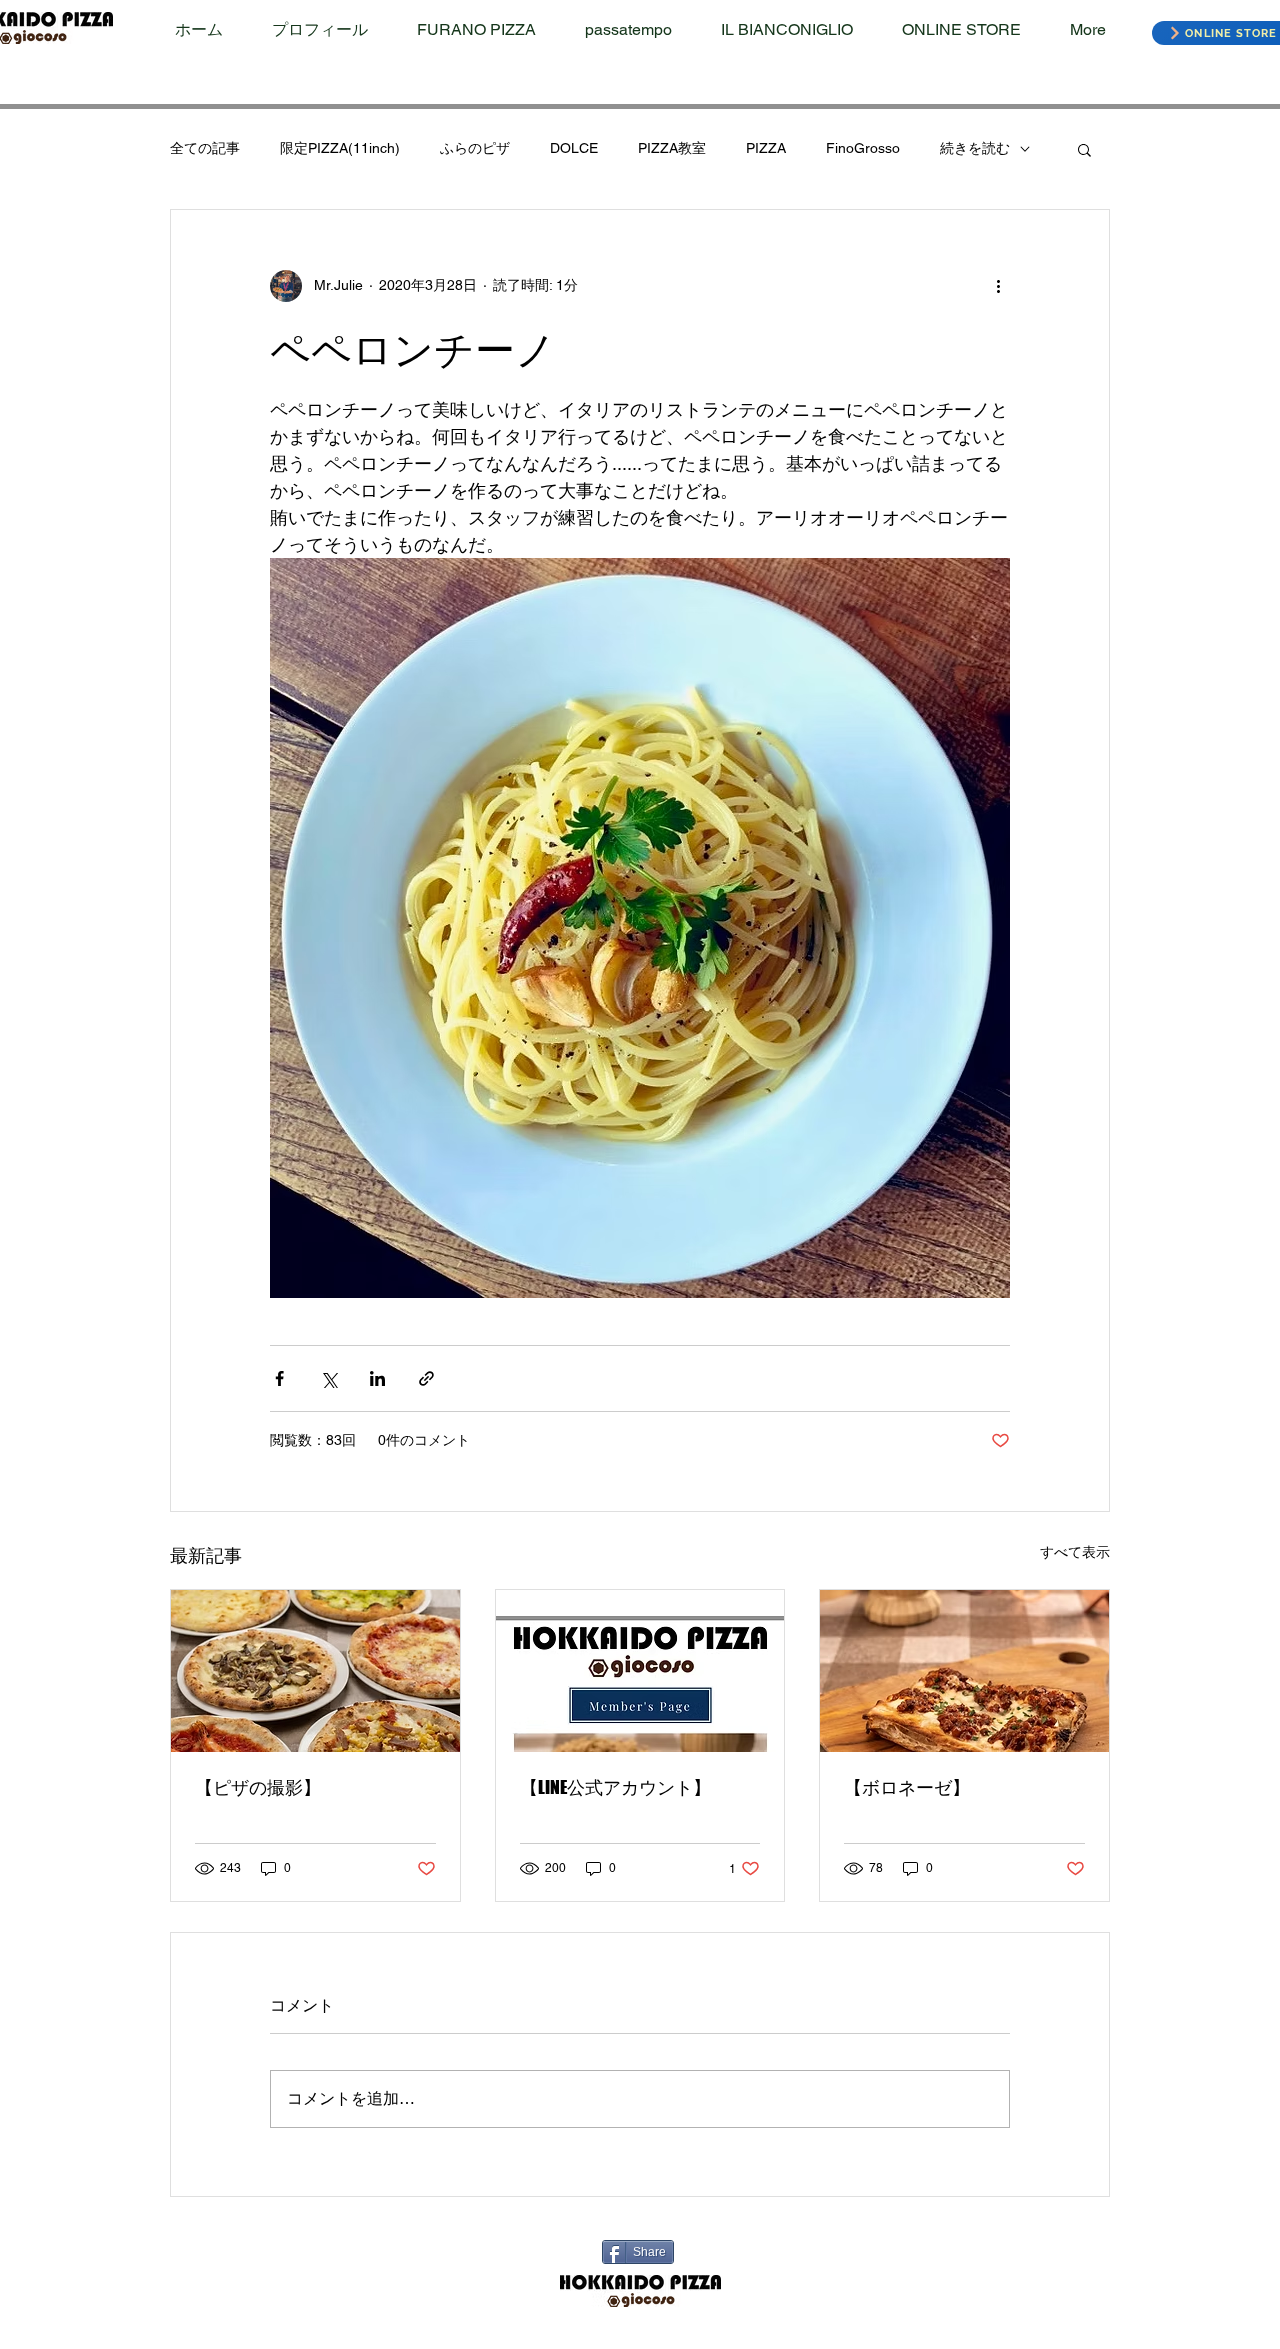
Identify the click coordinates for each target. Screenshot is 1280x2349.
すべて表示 (1075, 1552)
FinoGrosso (863, 148)
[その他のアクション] (998, 286)
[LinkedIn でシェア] (377, 1378)
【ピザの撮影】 (258, 1787)
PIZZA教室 (672, 148)
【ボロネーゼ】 (907, 1787)
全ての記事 (205, 148)
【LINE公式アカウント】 (615, 1787)
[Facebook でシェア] (279, 1378)
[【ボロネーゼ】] (964, 1671)
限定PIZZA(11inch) (340, 148)
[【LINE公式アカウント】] (640, 1671)
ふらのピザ (475, 148)
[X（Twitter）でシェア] (328, 1378)
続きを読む (975, 148)
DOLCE (574, 148)
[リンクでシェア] (426, 1378)
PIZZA (766, 148)
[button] (1084, 149)
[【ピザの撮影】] (315, 1671)
